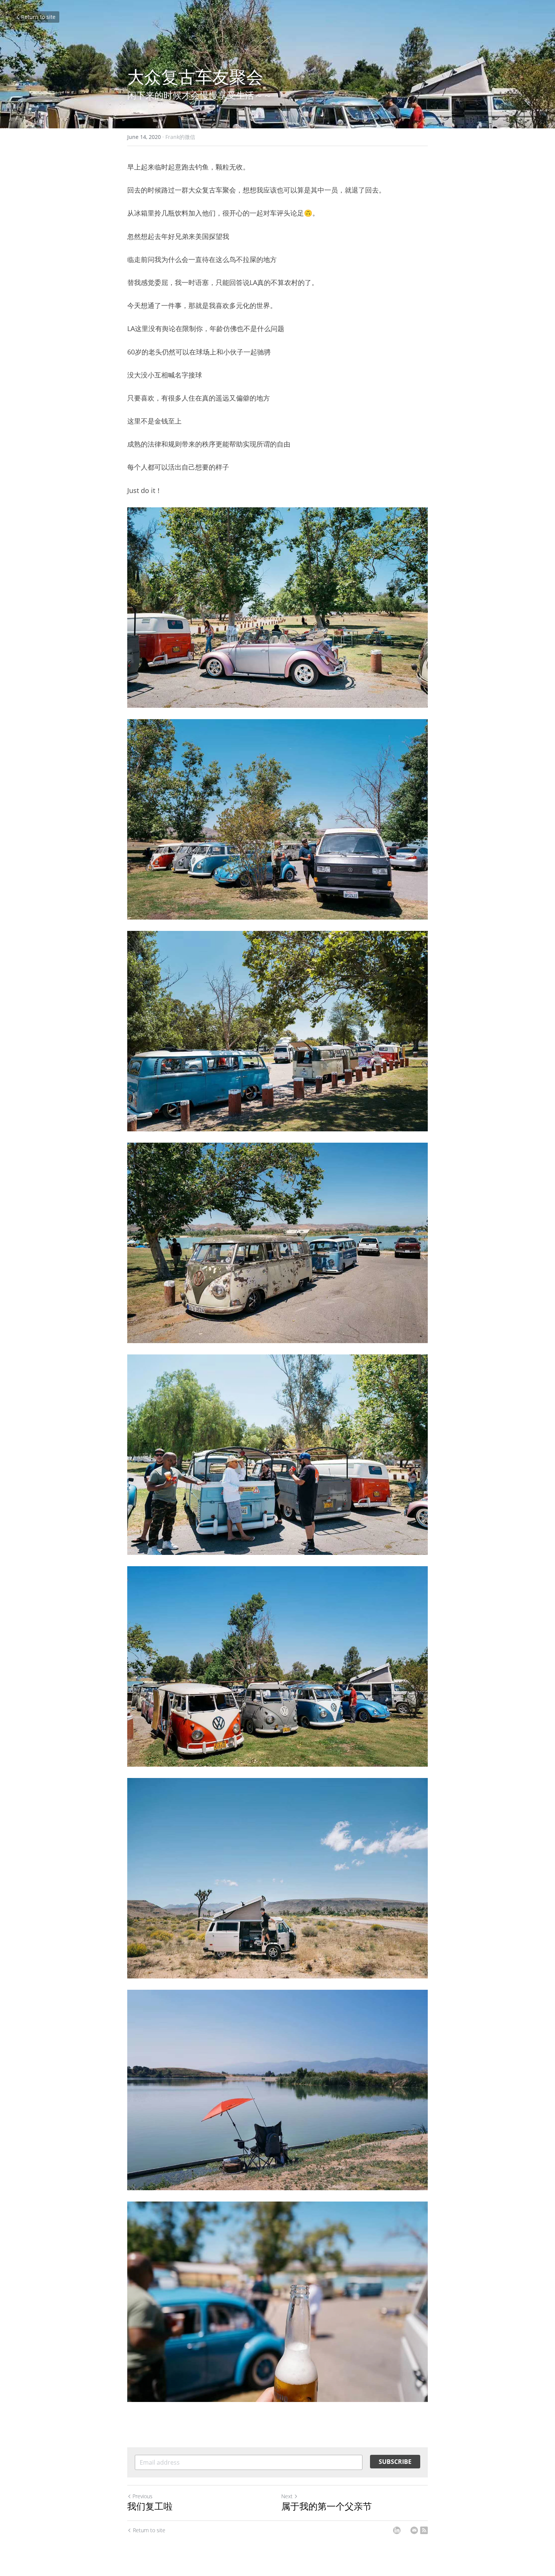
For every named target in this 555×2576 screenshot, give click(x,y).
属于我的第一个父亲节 (327, 2506)
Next (287, 2496)
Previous (143, 2496)
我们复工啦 (150, 2506)
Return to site (38, 17)
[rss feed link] (424, 2530)
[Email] (414, 2530)
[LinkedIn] (397, 2530)
